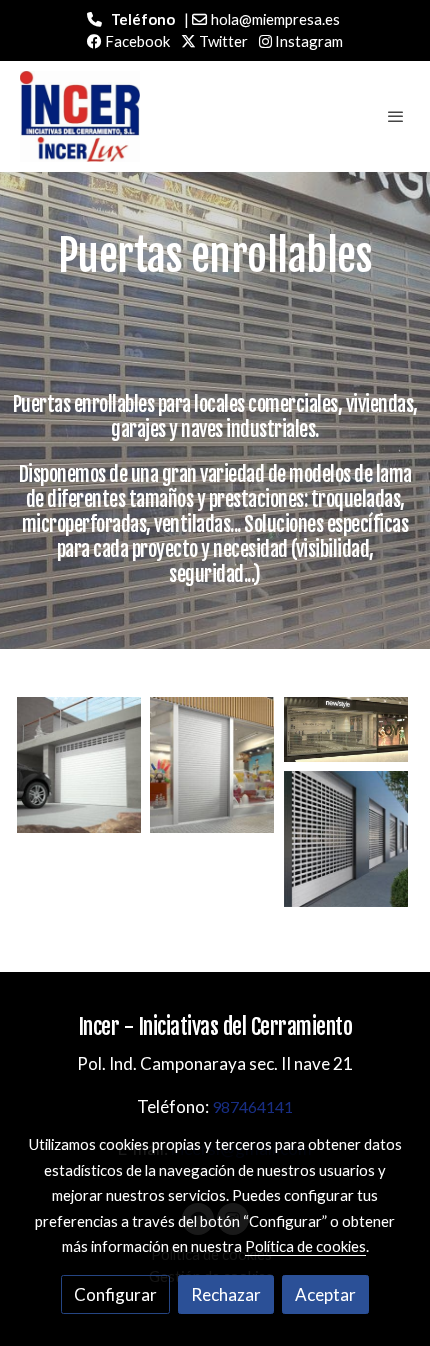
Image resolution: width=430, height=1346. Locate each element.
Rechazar (226, 1294)
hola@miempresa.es (275, 19)
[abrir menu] (396, 116)
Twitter (222, 41)
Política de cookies (305, 1246)
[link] (80, 117)
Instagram (307, 41)
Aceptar (325, 1294)
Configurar (115, 1294)
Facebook (136, 41)
